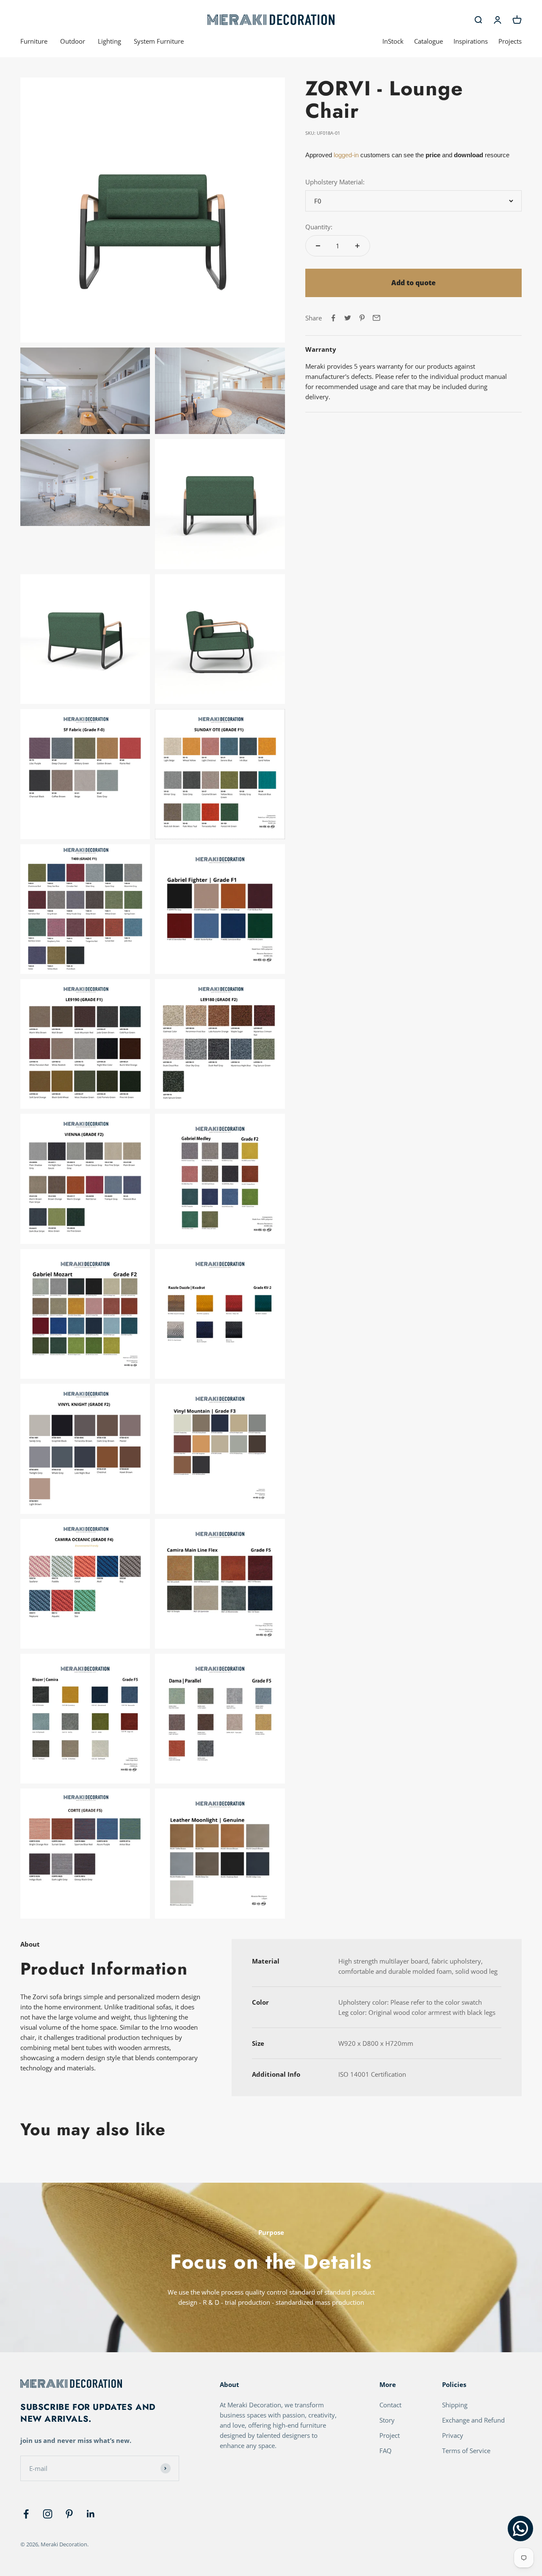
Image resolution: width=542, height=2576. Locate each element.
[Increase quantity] (357, 246)
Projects (510, 41)
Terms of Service (466, 2451)
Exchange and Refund (473, 2420)
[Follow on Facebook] (26, 2514)
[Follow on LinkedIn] (91, 2514)
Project (390, 2435)
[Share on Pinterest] (362, 318)
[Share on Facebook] (333, 318)
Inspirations (471, 41)
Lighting (109, 41)
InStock (393, 41)
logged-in (345, 155)
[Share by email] (376, 318)
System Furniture (159, 41)
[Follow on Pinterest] (69, 2514)
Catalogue (429, 41)
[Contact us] (520, 2529)
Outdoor (73, 41)
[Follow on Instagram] (48, 2514)
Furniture (34, 41)
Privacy (453, 2435)
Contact (390, 2405)
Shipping (455, 2405)
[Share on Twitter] (348, 318)
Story (387, 2420)
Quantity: (319, 227)
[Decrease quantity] (318, 246)
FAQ (386, 2451)
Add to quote (413, 283)
